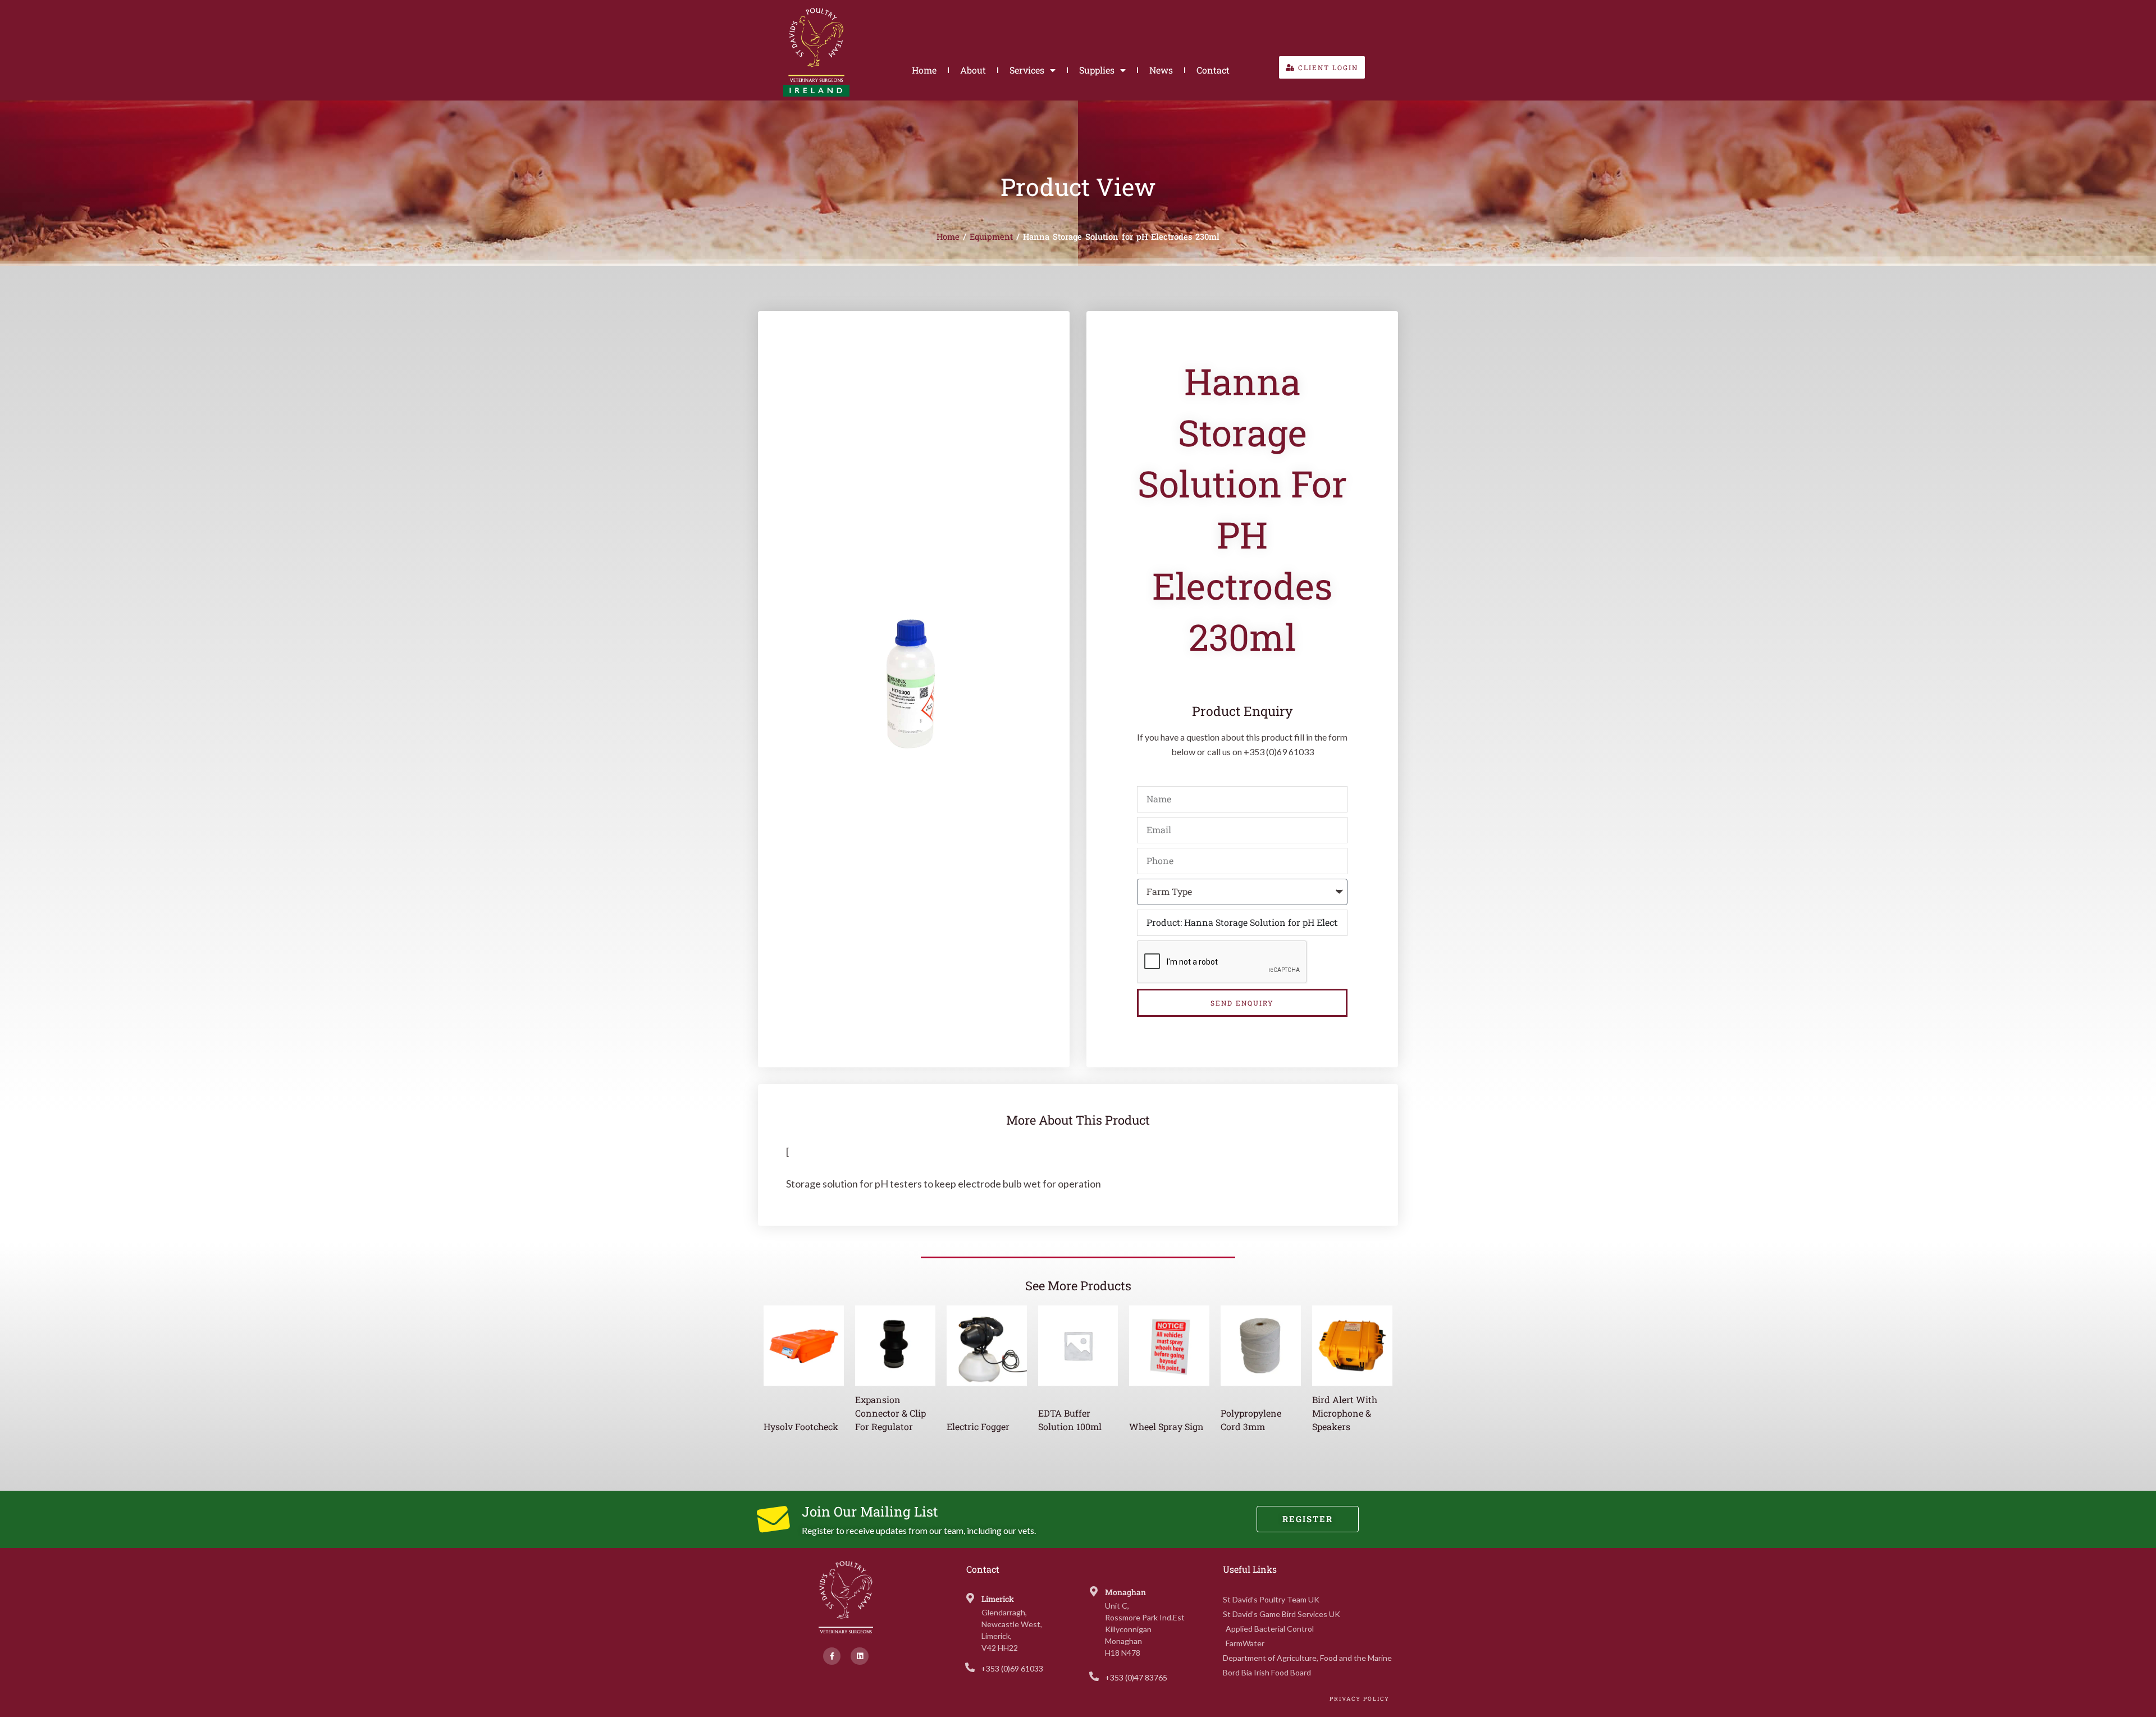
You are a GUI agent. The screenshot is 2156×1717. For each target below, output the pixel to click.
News (1161, 70)
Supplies (1097, 70)
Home (924, 70)
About (973, 70)
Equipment (991, 237)
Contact (1213, 70)
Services (1027, 70)
